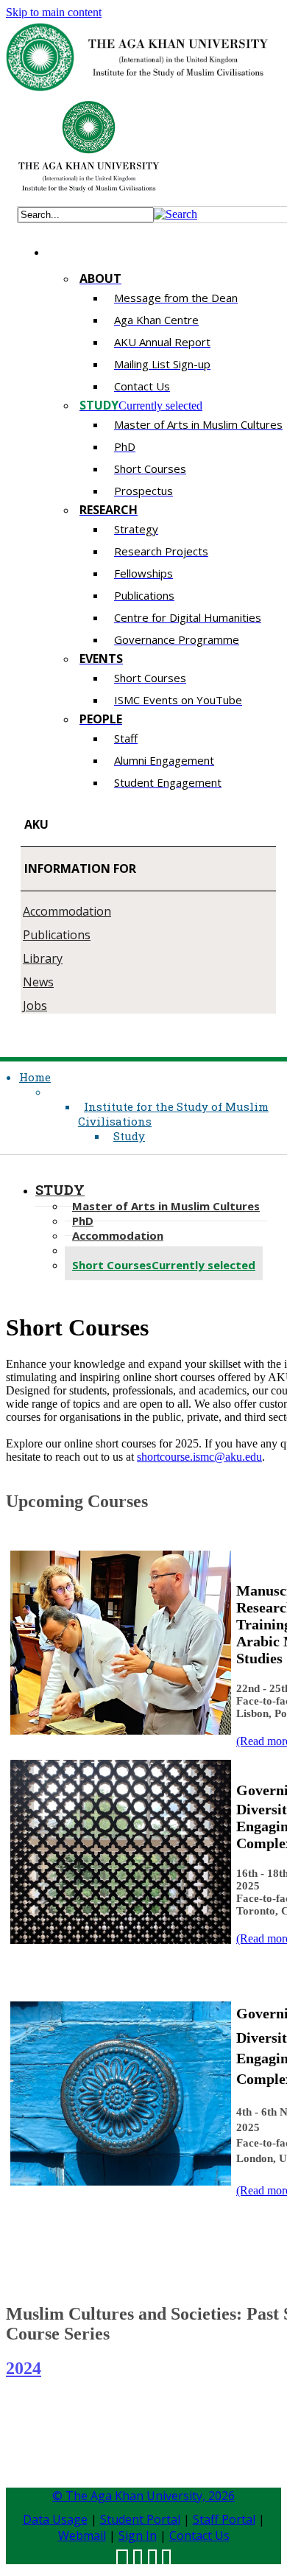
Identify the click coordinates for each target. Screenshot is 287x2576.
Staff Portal (224, 2519)
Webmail (82, 2535)
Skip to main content (54, 12)
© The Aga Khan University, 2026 (143, 2496)
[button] (176, 214)
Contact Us (199, 2535)
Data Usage (55, 2519)
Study (129, 1136)
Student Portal (140, 2519)
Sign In (138, 2535)
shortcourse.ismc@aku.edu (199, 1457)
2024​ (24, 2368)
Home (35, 1077)
